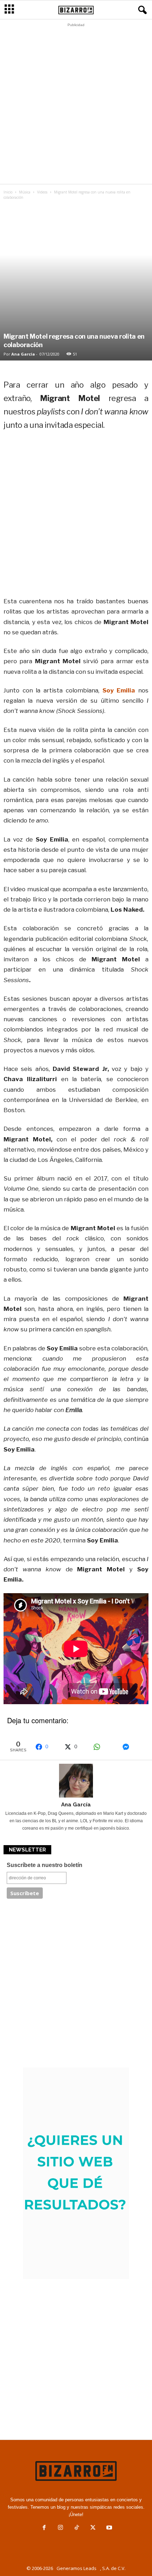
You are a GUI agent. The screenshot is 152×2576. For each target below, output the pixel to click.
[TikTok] (77, 2528)
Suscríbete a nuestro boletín (45, 1865)
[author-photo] (76, 1781)
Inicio (8, 192)
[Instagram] (60, 2528)
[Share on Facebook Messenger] (133, 1747)
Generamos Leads (77, 2568)
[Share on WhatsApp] (104, 1747)
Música (25, 192)
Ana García (23, 354)
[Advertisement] (76, 105)
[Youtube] (109, 2528)
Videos (42, 192)
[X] (93, 2528)
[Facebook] (44, 2528)
